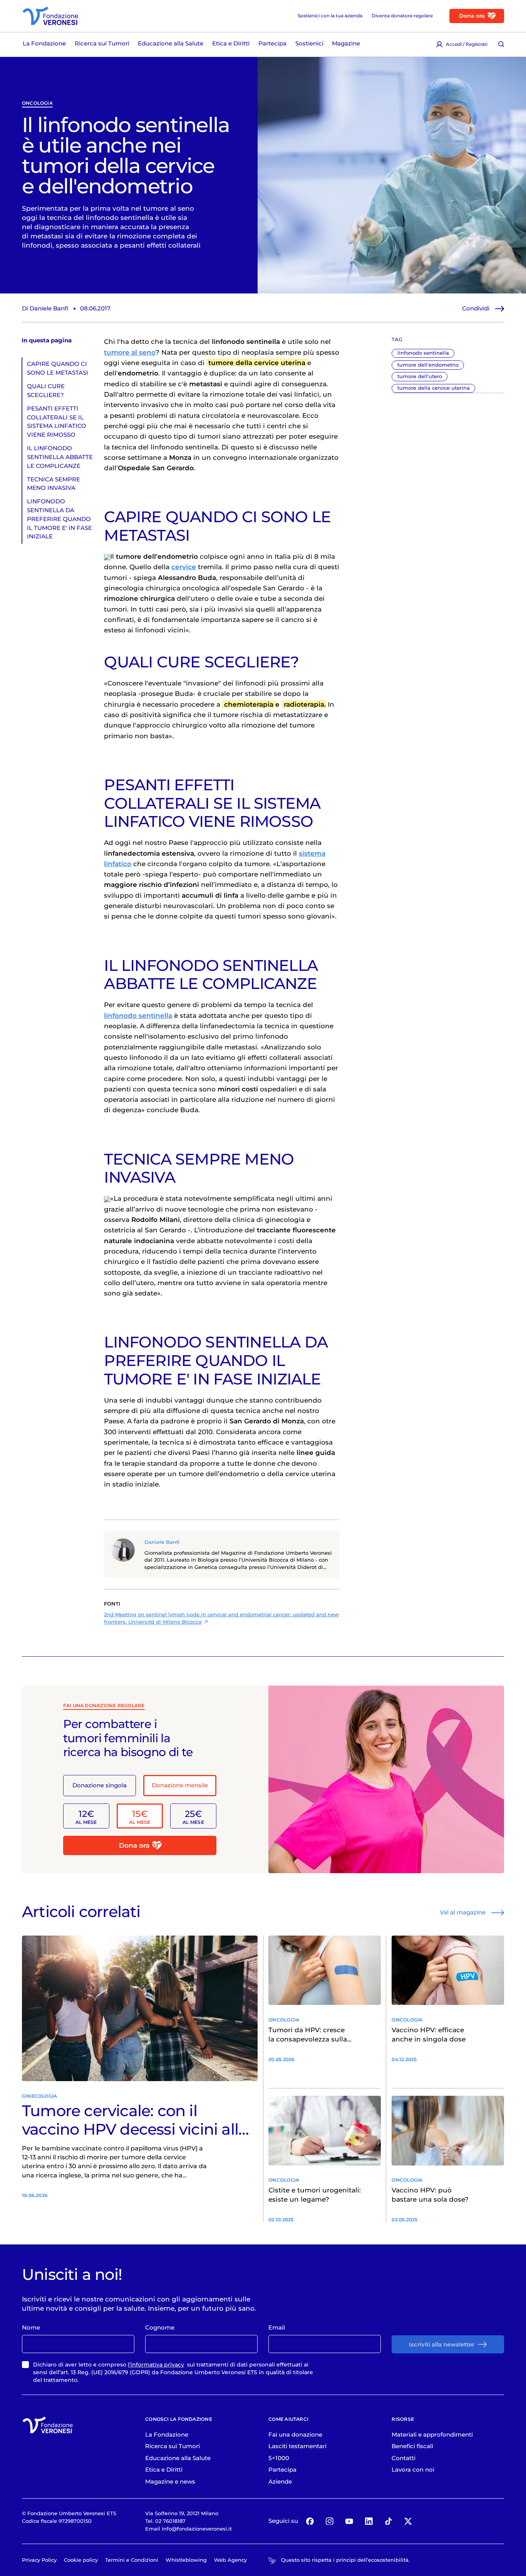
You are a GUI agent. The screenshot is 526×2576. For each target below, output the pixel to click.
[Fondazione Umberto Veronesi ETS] (50, 16)
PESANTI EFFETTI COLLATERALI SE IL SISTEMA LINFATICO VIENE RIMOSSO (57, 422)
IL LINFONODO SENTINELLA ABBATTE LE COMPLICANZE (60, 457)
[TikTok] (388, 2521)
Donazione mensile (180, 1785)
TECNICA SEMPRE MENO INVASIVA (54, 484)
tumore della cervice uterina (434, 388)
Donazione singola (100, 1785)
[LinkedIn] (369, 2521)
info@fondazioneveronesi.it (197, 2529)
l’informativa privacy (156, 2365)
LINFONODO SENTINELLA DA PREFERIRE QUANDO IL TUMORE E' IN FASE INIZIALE (59, 519)
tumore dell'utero (420, 376)
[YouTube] (349, 2521)
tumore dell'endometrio (428, 365)
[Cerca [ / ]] (501, 44)
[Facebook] (310, 2521)
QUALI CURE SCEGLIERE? (46, 391)
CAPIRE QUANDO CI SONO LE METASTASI (58, 368)
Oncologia (37, 103)
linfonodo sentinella (423, 353)
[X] (408, 2521)
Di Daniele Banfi (45, 308)
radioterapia (304, 704)
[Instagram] (329, 2521)
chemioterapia (249, 704)
